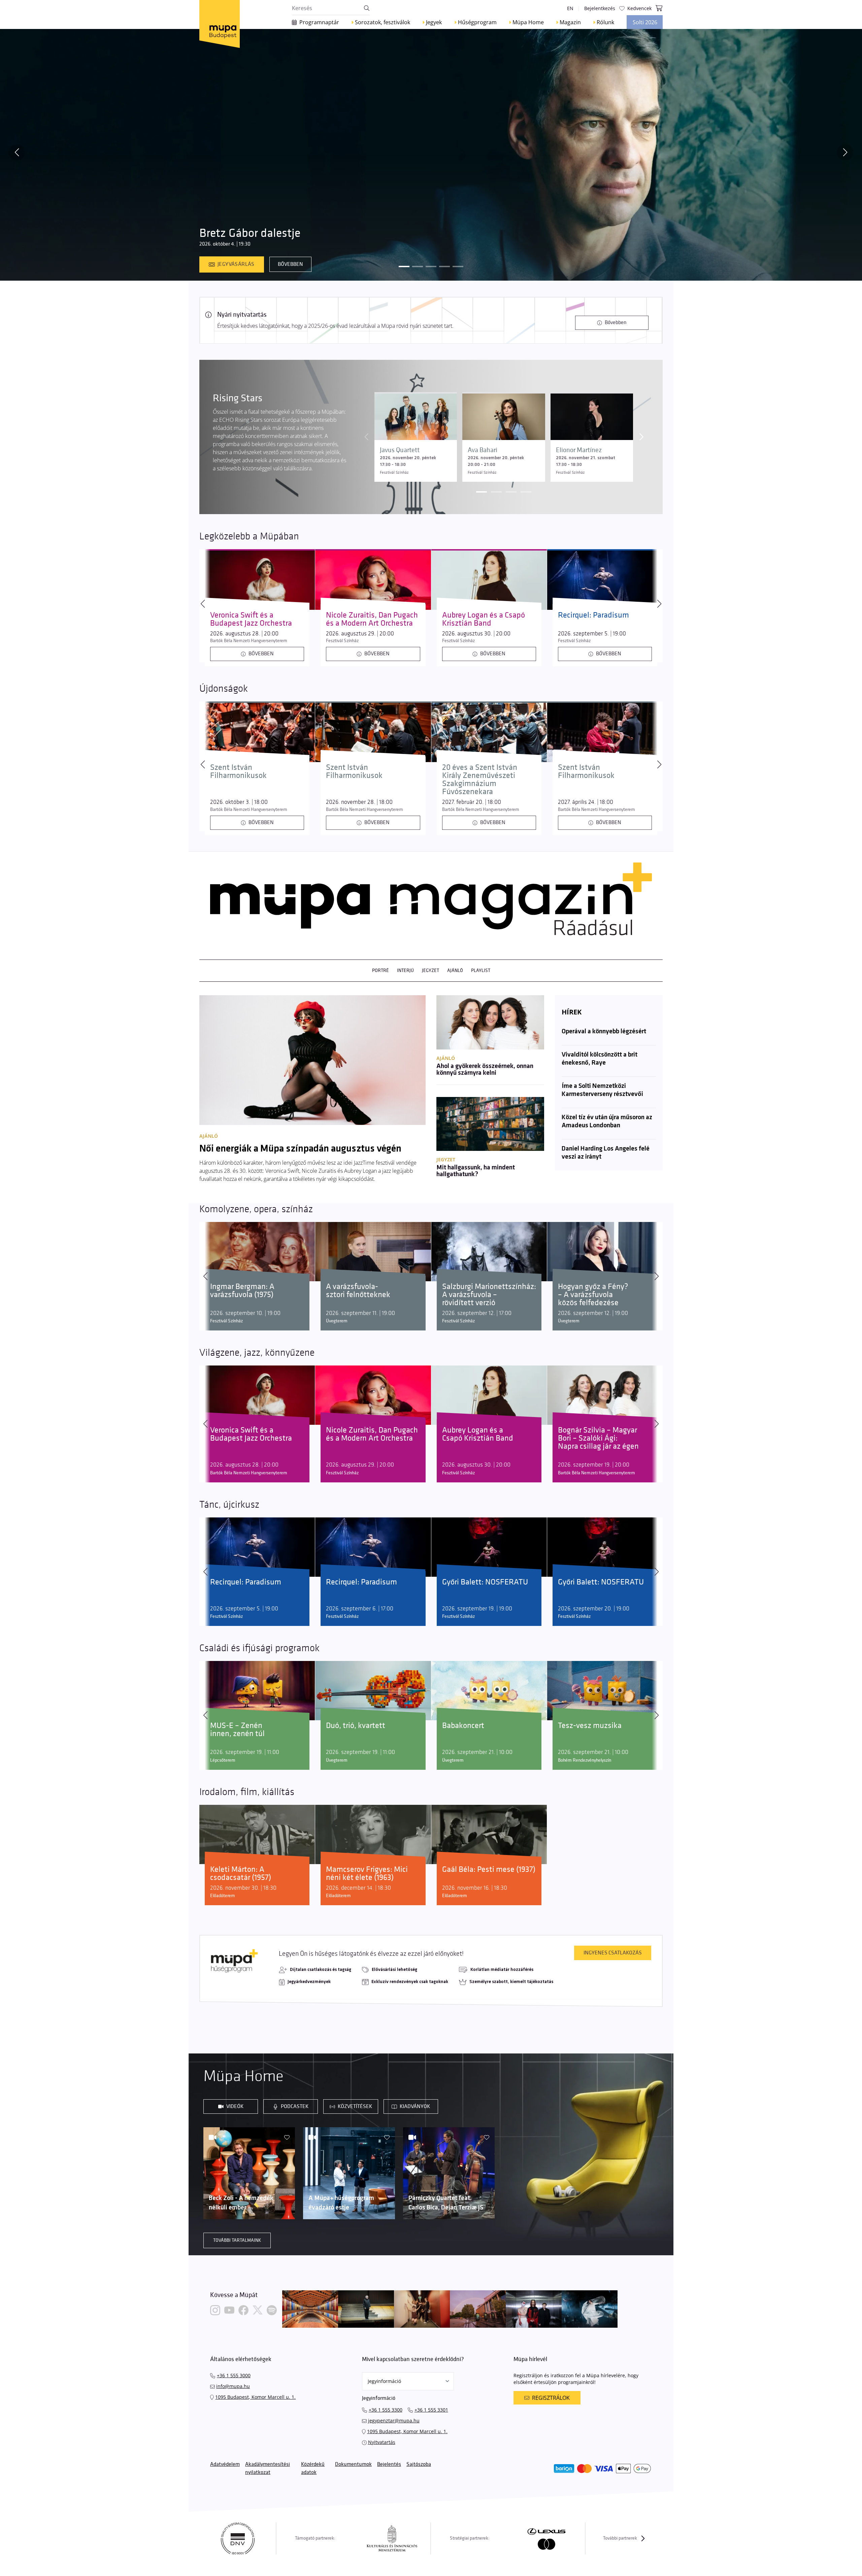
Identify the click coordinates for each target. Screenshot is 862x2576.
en (570, 8)
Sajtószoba (419, 2464)
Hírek (572, 1012)
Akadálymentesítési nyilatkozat (268, 2468)
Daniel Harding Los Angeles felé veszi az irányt (606, 1153)
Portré (380, 970)
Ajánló (455, 970)
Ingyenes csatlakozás (613, 1953)
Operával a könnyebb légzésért (604, 1032)
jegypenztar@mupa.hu (394, 2421)
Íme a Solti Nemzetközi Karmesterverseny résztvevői (602, 1090)
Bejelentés (389, 2464)
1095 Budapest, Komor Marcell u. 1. (255, 2397)
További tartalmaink (237, 2240)
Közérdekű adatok (313, 2468)
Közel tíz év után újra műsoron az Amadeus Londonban (607, 1122)
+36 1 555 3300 (386, 2410)
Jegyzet (430, 970)
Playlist (481, 970)
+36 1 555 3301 (431, 2410)
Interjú (405, 970)
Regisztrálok (551, 2398)
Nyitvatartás (382, 2442)
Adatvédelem (225, 2464)
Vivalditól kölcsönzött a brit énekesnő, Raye (600, 1059)
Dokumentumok (353, 2464)
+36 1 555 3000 (234, 2375)
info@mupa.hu (233, 2386)
